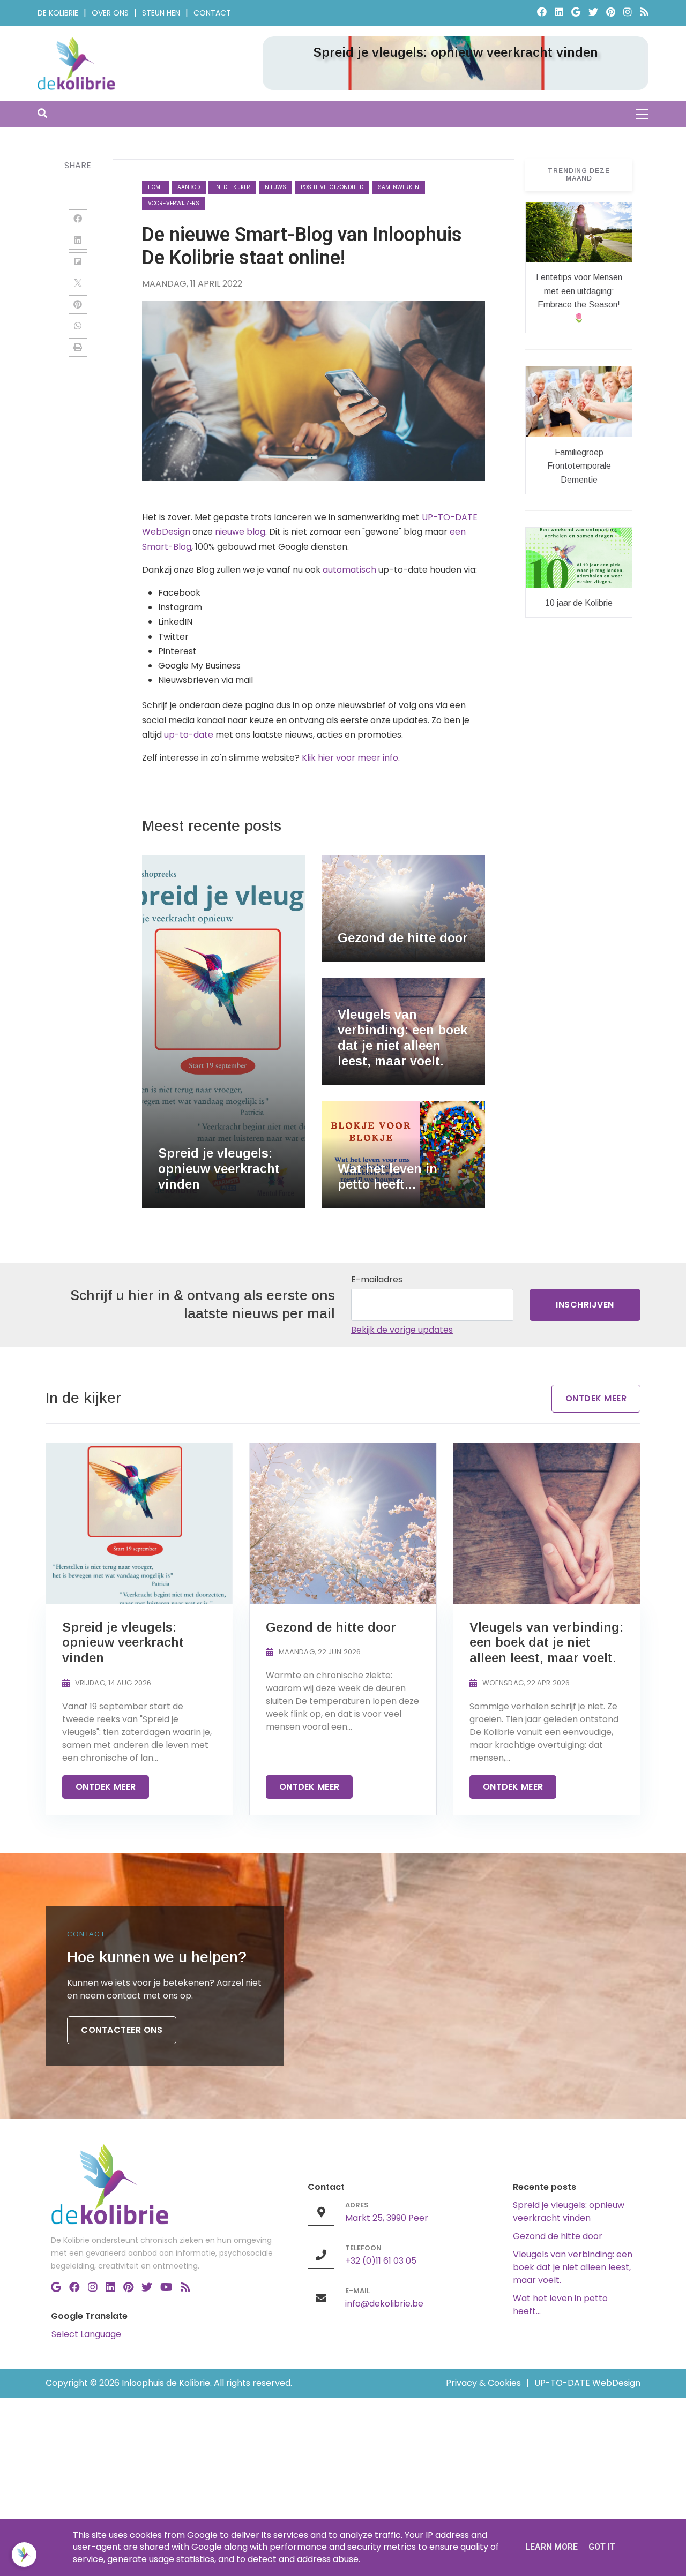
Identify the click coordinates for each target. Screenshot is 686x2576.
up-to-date (189, 735)
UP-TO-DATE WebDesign (587, 2383)
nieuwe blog (240, 532)
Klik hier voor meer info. (351, 758)
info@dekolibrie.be (384, 2304)
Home (155, 187)
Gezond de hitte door (558, 2236)
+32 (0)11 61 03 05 (381, 2261)
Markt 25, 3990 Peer (387, 2218)
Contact (212, 13)
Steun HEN (161, 13)
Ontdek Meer (596, 1398)
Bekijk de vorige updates (402, 1330)
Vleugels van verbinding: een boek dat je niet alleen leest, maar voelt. (573, 2267)
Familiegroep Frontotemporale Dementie (579, 466)
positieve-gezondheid (332, 187)
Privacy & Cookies (483, 2383)
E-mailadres (377, 1279)
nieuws (275, 187)
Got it (602, 2547)
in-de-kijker (232, 187)
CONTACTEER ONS (122, 2030)
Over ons (110, 13)
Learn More (551, 2547)
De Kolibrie (58, 13)
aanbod (189, 187)
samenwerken (398, 187)
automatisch (349, 570)
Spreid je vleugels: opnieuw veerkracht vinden (569, 2211)
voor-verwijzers (174, 203)
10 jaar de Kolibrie (579, 603)
